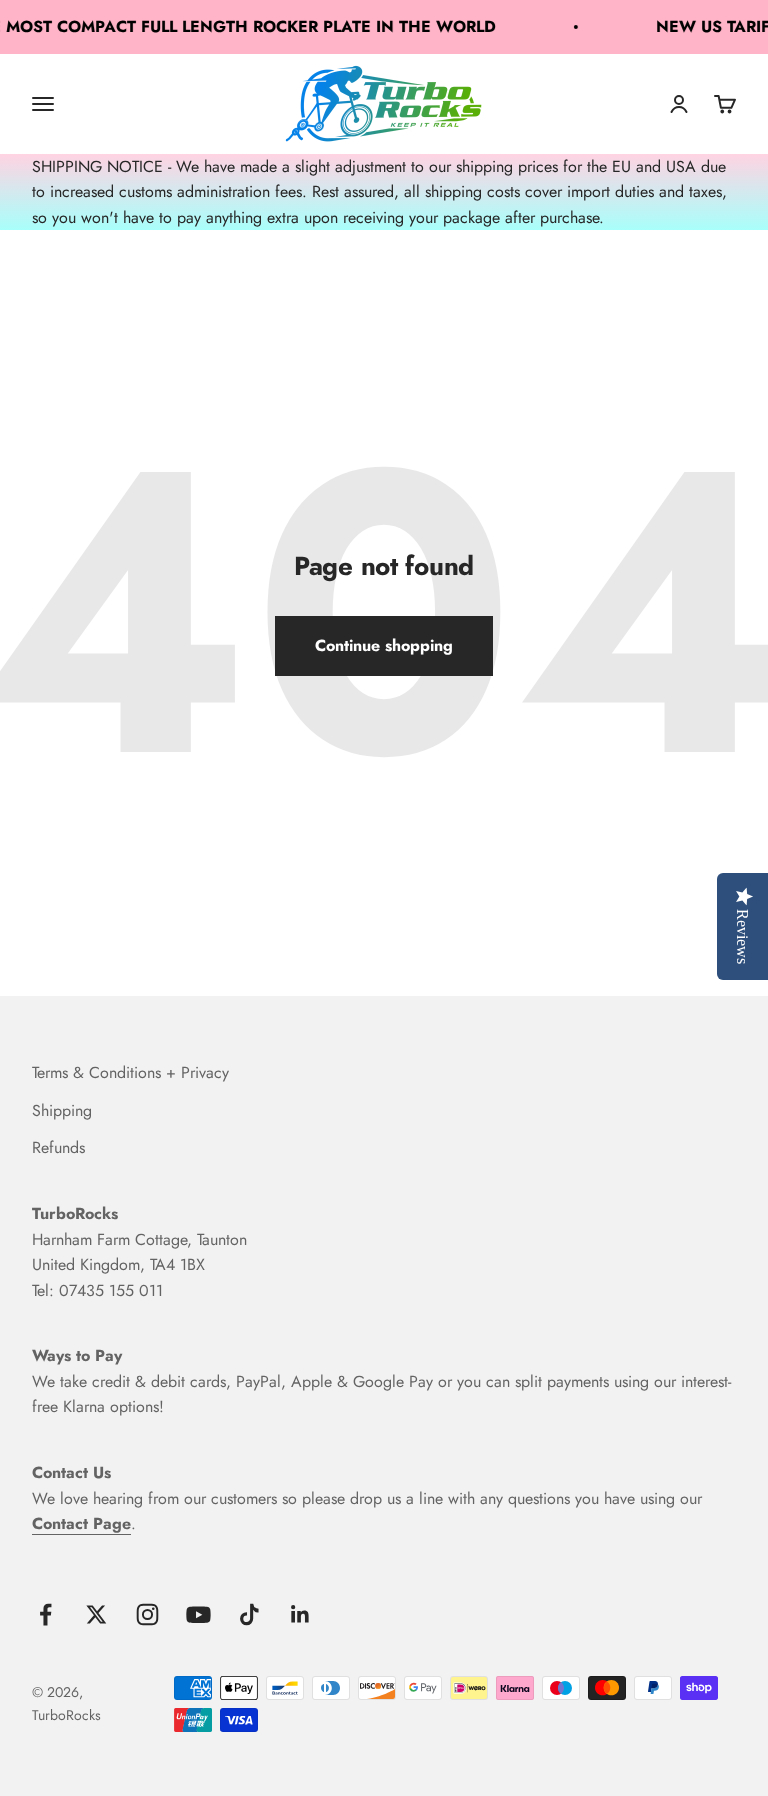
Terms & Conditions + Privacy (130, 1072)
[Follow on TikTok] (249, 1614)
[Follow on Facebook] (45, 1614)
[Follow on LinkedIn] (300, 1614)
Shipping (62, 1110)
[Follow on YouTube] (198, 1614)
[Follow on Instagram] (147, 1614)
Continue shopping (384, 645)
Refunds (58, 1147)
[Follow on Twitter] (96, 1614)
